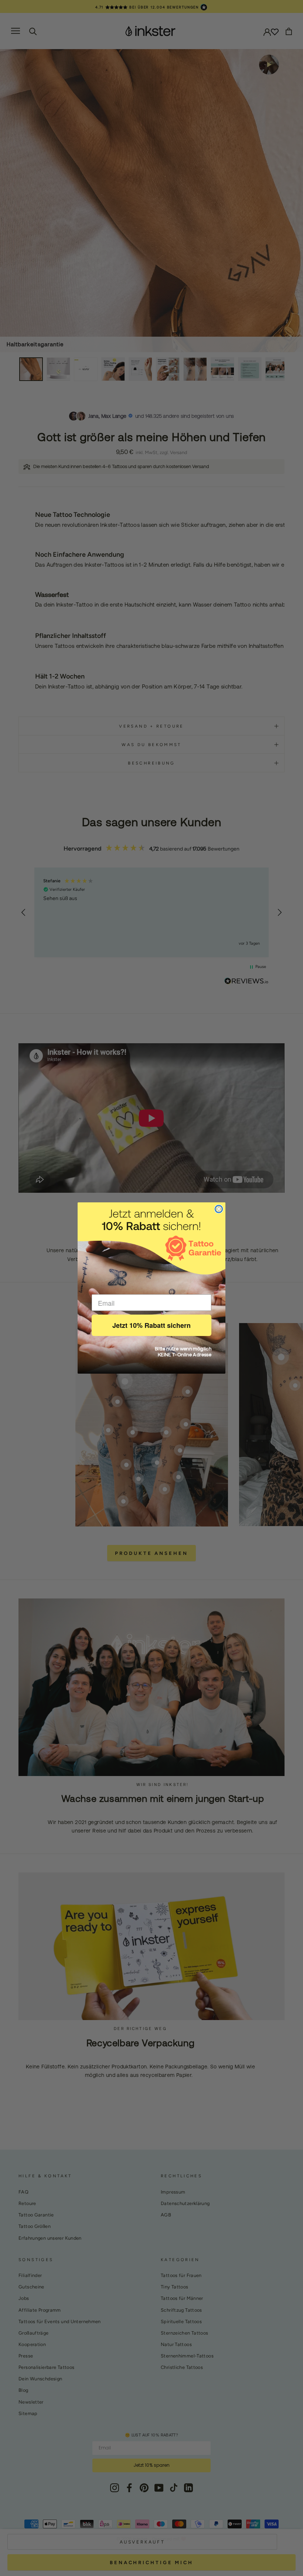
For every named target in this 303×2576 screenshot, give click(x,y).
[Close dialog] (219, 1209)
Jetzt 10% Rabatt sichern (151, 1325)
